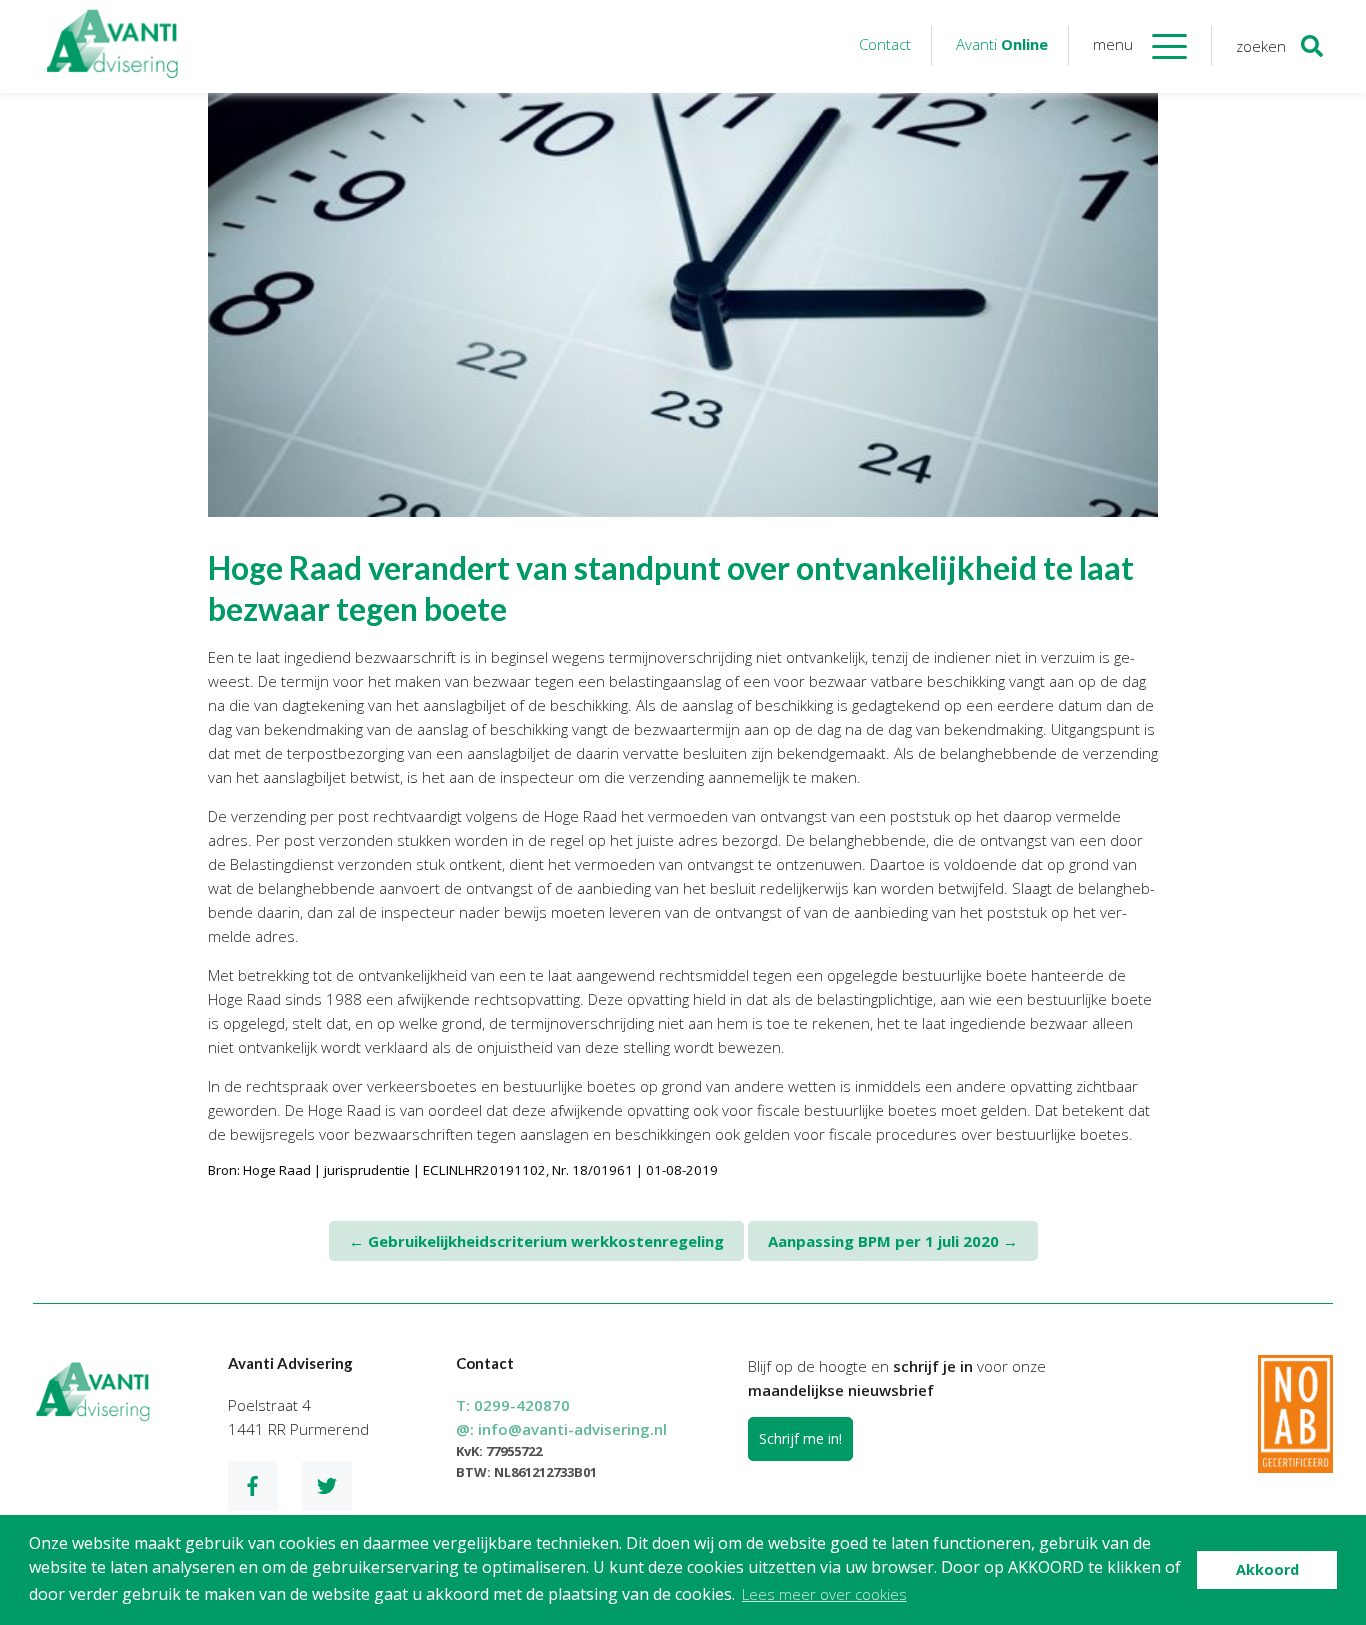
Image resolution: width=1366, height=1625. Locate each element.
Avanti (1002, 44)
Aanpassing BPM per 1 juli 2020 (893, 1241)
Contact (885, 44)
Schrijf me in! (800, 1438)
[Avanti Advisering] (113, 46)
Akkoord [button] (1267, 1569)
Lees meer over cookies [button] (824, 1594)
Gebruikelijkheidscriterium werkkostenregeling (536, 1241)
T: (513, 1405)
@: (561, 1429)
